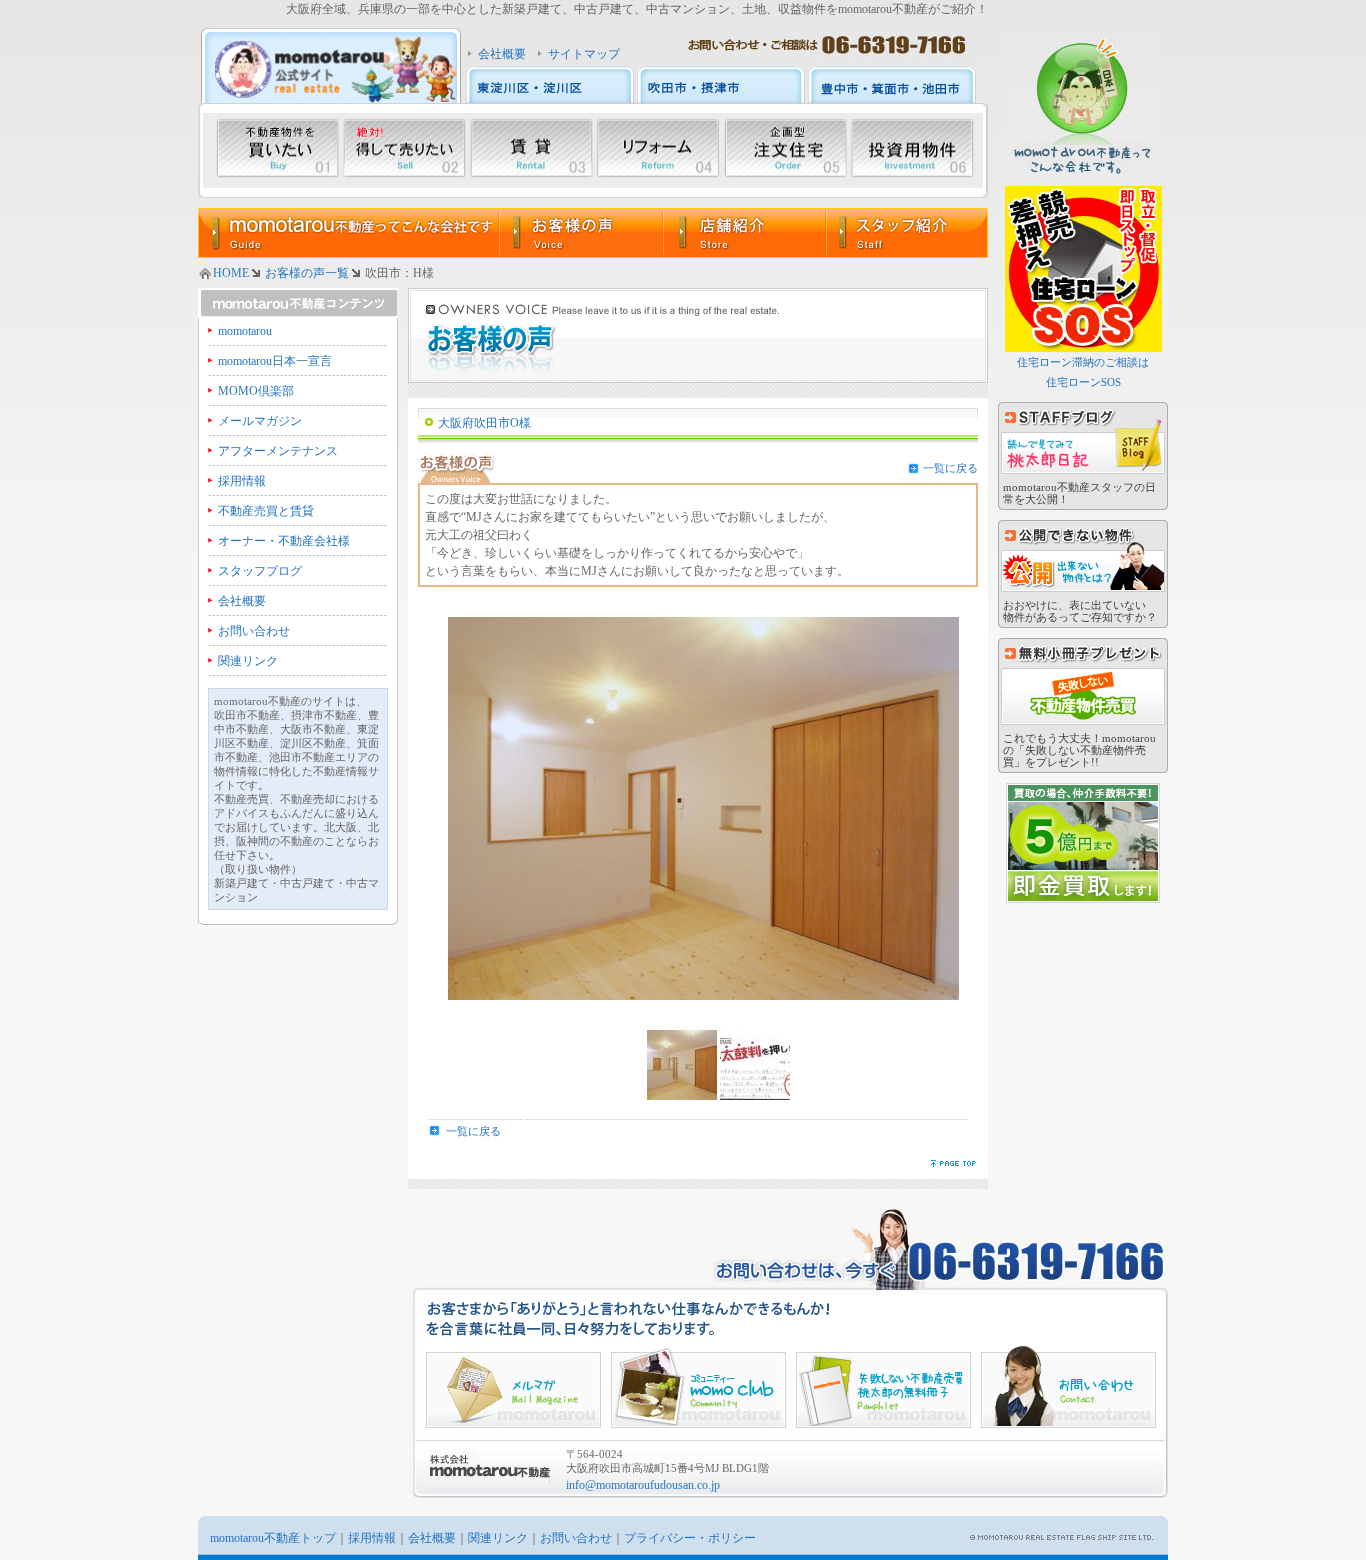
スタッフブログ (260, 571)
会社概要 (502, 54)
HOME (231, 273)
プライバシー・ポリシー (690, 1538)
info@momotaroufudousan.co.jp (643, 1485)
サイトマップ (584, 54)
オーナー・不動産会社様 (284, 541)
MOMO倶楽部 (256, 391)
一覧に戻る (950, 468)
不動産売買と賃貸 (266, 511)
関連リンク (248, 661)
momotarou (245, 331)
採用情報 (242, 481)
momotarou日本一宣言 (275, 361)
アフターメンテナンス (278, 451)
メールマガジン (260, 421)
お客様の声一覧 (307, 273)
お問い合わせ (254, 631)
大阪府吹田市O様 (484, 423)
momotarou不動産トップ (273, 1538)
